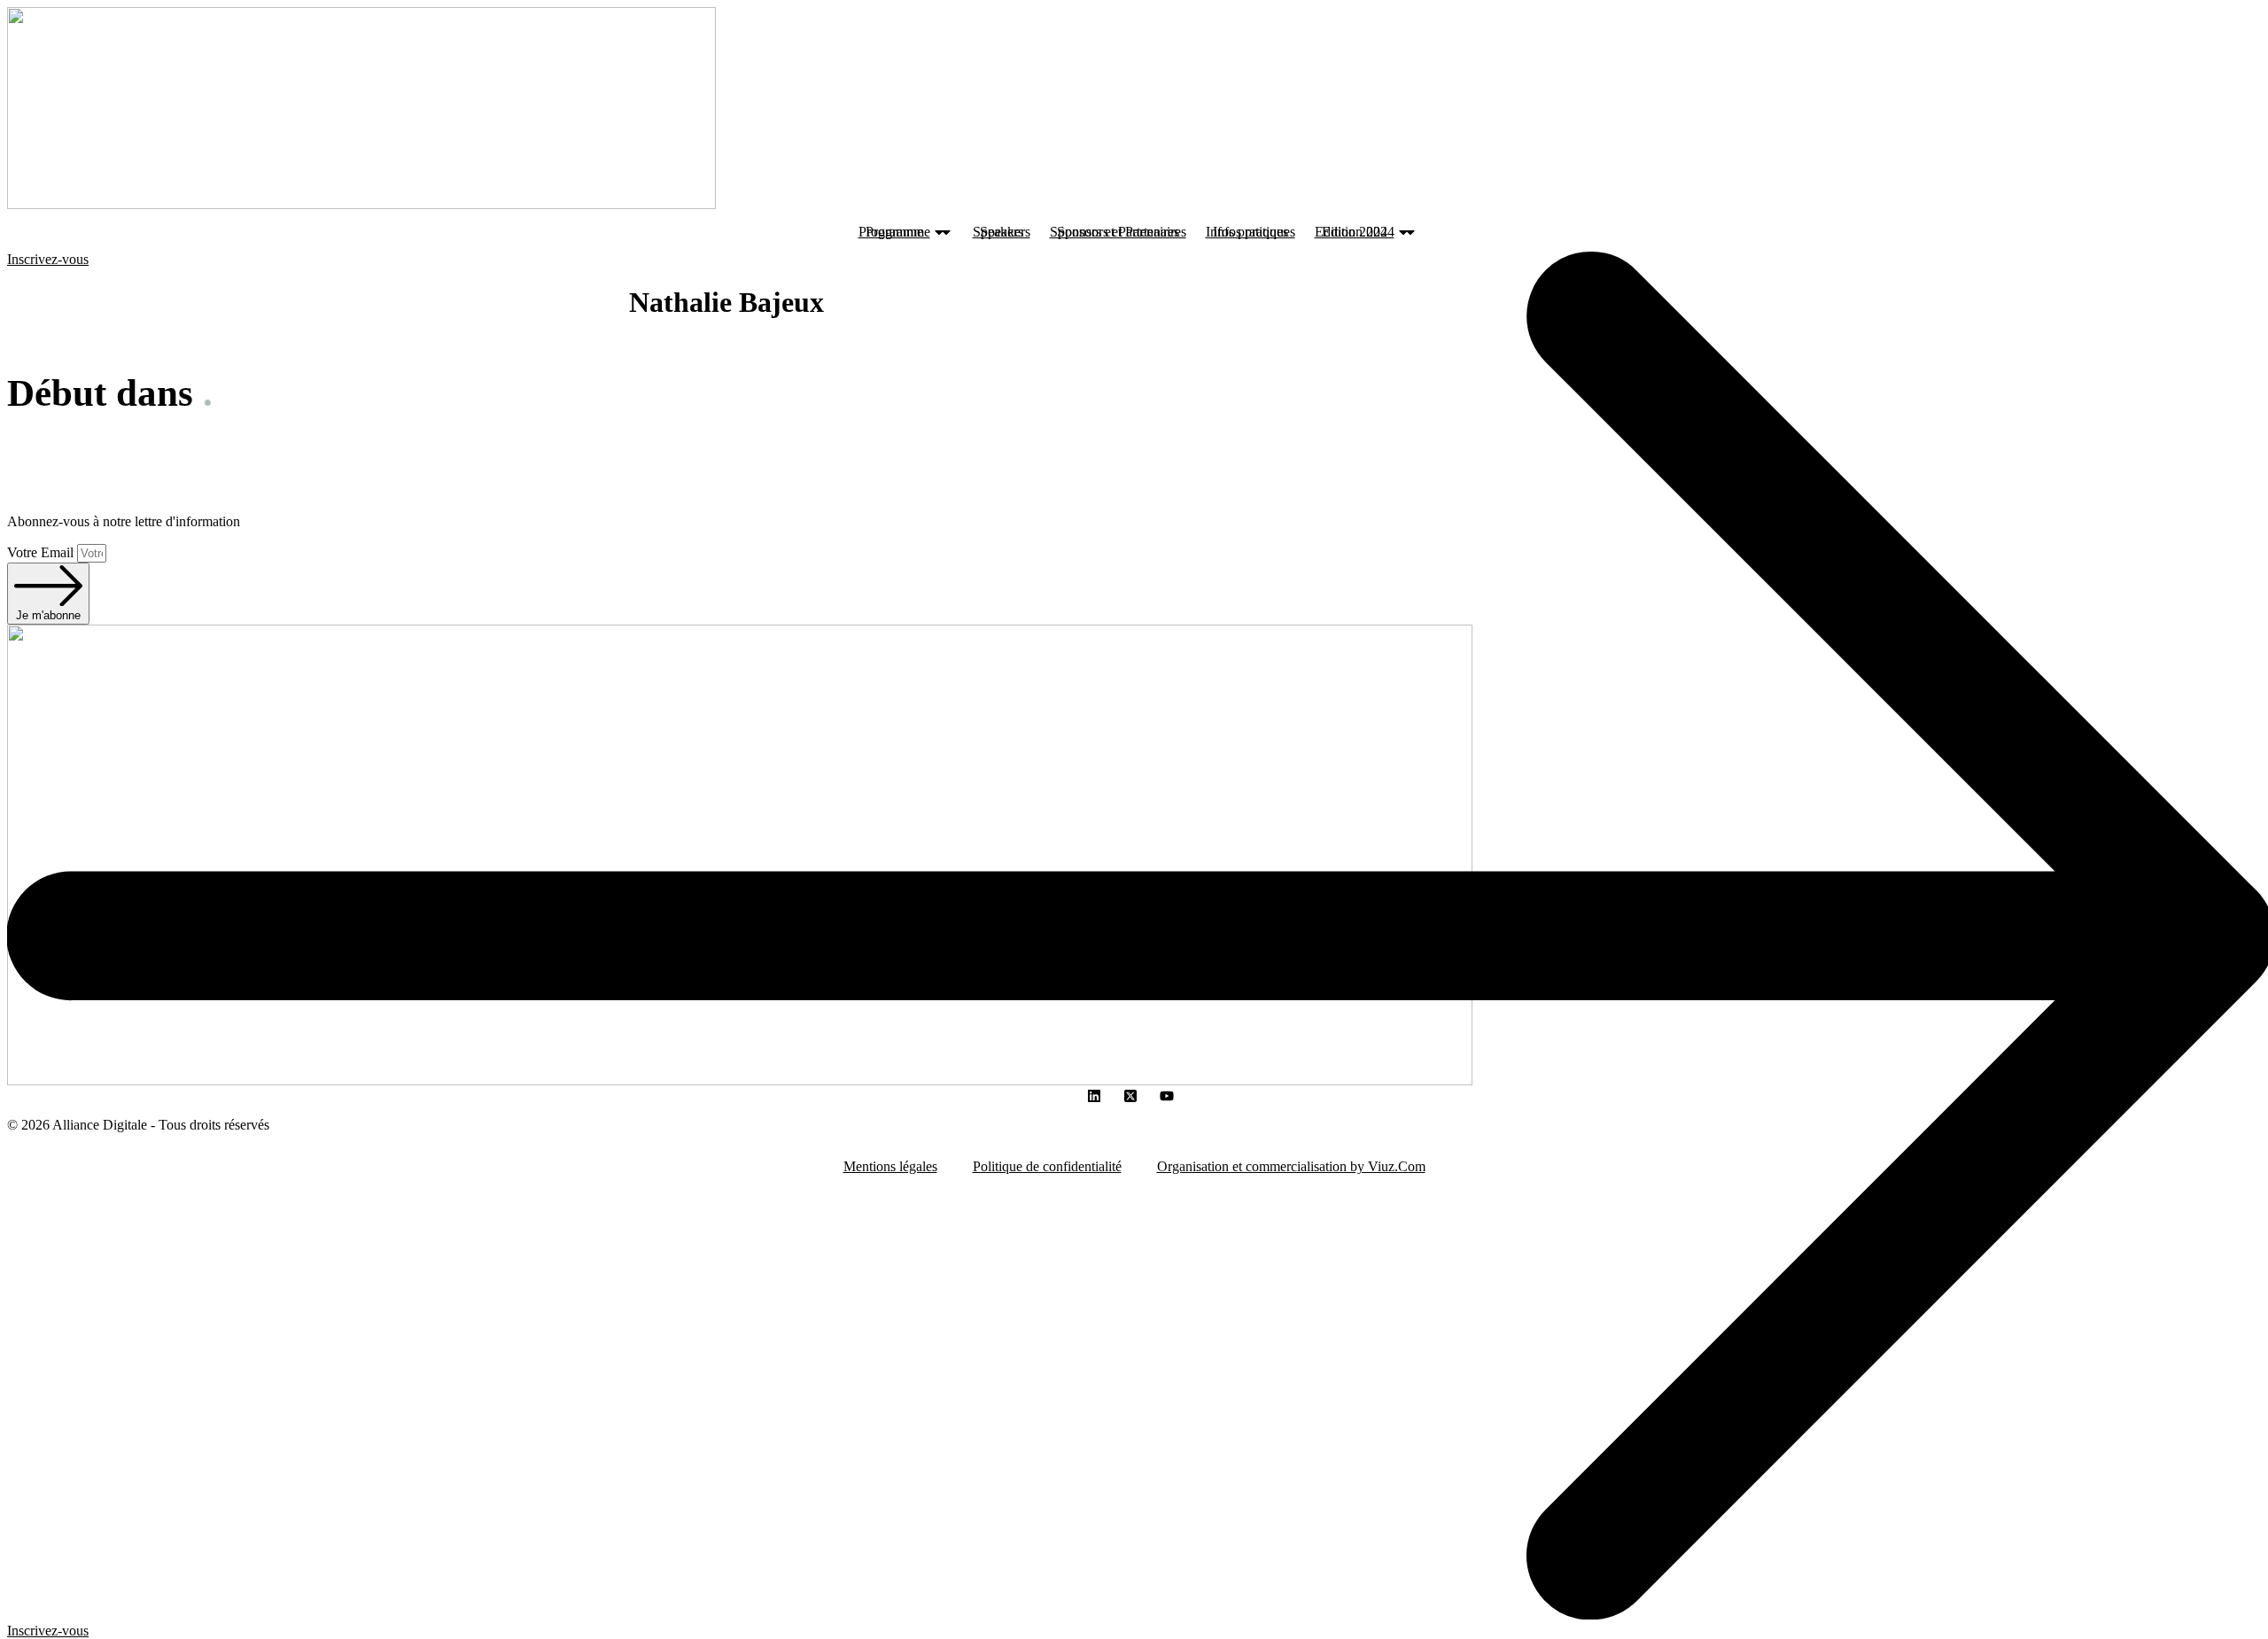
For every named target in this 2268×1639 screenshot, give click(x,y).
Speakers (1005, 232)
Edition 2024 (1358, 232)
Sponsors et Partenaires (1122, 232)
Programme (898, 232)
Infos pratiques (1254, 232)
